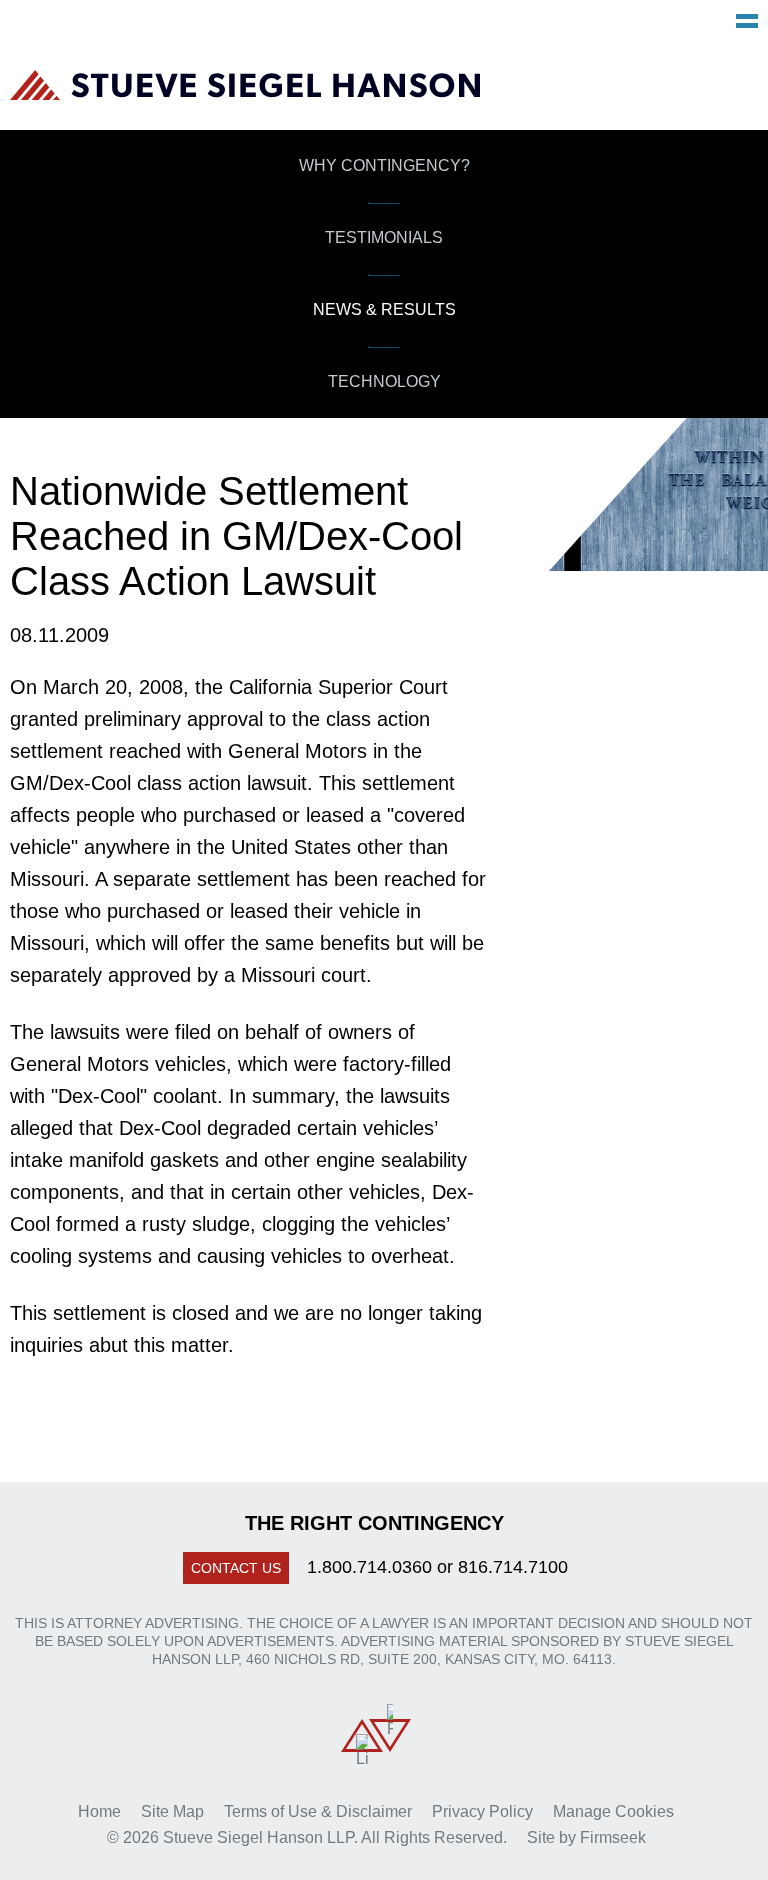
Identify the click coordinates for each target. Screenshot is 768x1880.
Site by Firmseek (586, 1837)
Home (99, 1811)
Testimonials (384, 237)
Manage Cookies (613, 1811)
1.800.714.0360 (369, 1567)
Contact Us (236, 1568)
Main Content (309, 26)
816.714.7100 (513, 1567)
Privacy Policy (482, 1811)
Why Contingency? (384, 165)
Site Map (172, 1811)
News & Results (384, 309)
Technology (384, 381)
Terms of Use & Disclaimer (318, 1811)
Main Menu (747, 21)
